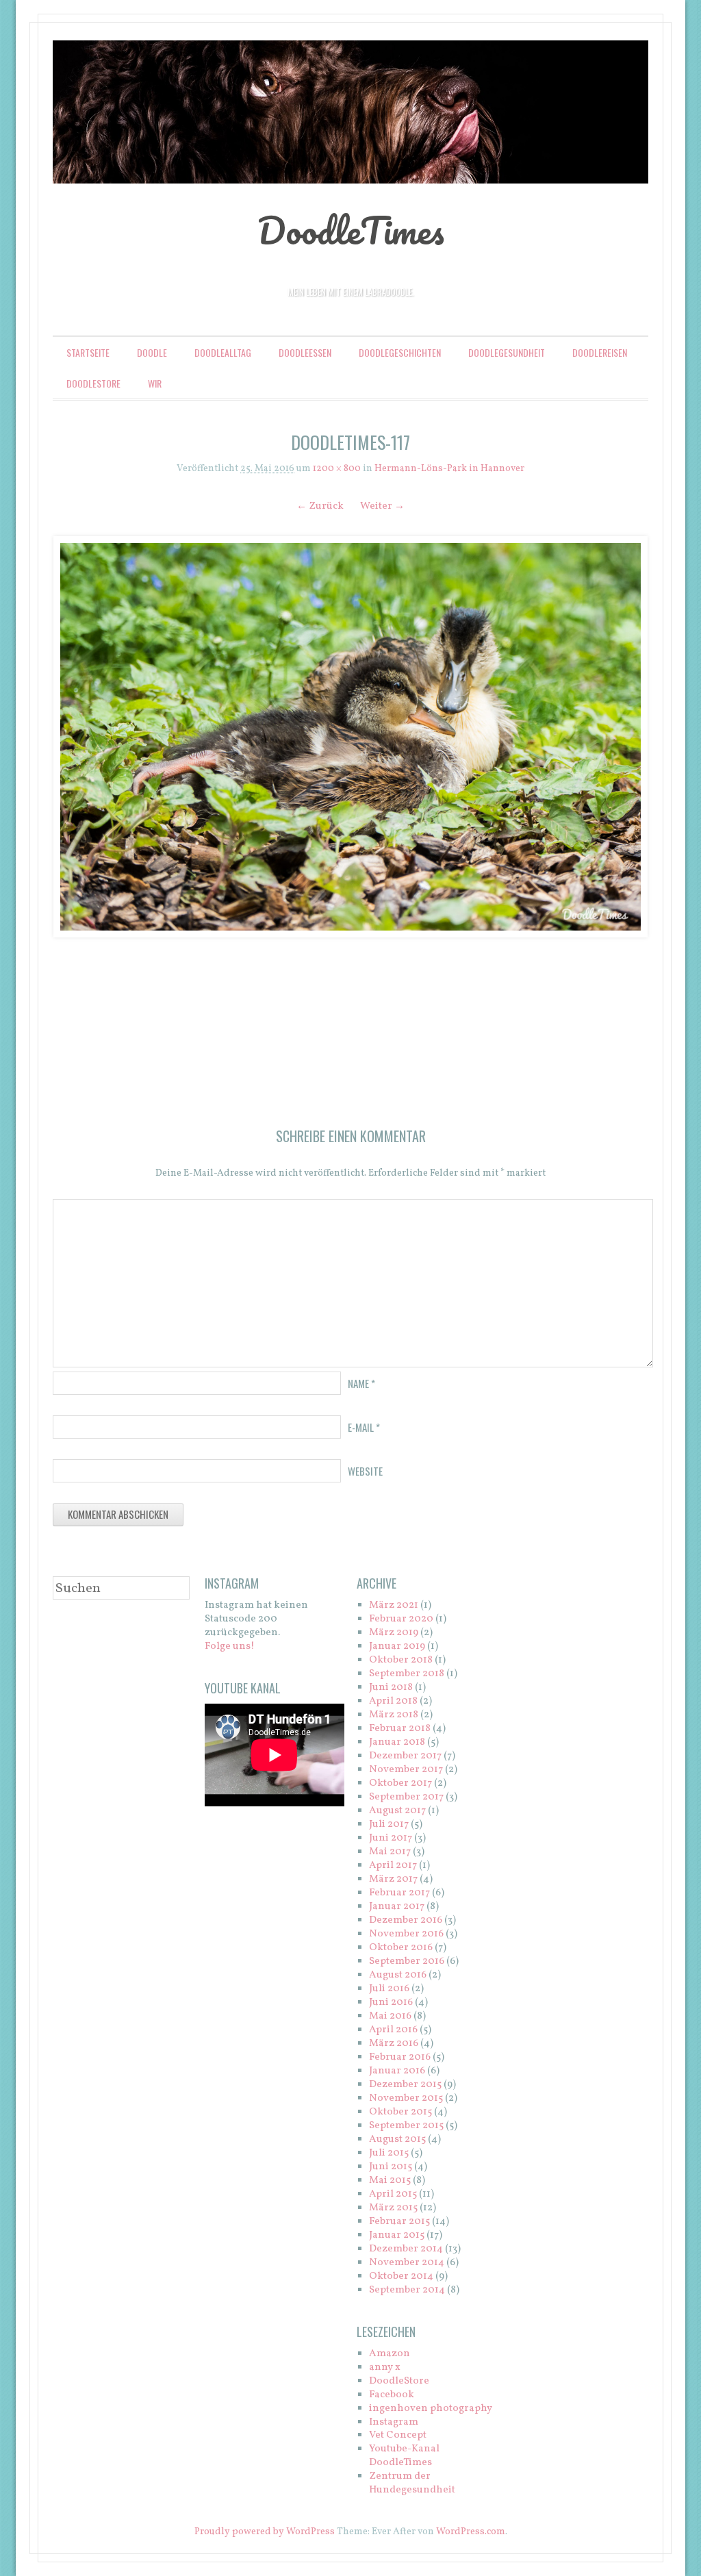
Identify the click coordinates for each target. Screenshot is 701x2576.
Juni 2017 (391, 1838)
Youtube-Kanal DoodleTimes (404, 2456)
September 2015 (406, 2126)
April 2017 (393, 1866)
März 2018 (394, 1715)
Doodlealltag (223, 352)
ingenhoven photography (431, 2409)
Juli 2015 (389, 2153)
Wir (155, 383)
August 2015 (397, 2139)
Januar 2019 (397, 1646)
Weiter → (382, 506)
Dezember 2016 (406, 1920)
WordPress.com (471, 2532)
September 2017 (406, 1797)
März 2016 (394, 2044)
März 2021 (394, 1605)
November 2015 (406, 2098)
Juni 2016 (391, 2003)
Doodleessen (305, 352)
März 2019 (394, 1633)
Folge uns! (230, 1646)
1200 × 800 (337, 469)
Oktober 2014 (401, 2276)
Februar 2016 (400, 2057)
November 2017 (406, 1770)
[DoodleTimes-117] (350, 737)
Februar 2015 (399, 2222)
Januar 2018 (397, 1742)
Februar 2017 (399, 1893)
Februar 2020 (401, 1619)
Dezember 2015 (405, 2085)
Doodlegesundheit (507, 352)
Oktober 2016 (401, 1948)
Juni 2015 (391, 2167)
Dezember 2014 (406, 2249)
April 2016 (393, 2030)
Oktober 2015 (400, 2112)
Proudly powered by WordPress (265, 2532)
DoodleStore (93, 383)
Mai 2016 (390, 2016)
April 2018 (393, 1701)
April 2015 (393, 2194)
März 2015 (393, 2208)
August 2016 (398, 1975)
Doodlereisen (600, 352)
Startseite (88, 352)
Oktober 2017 (400, 1783)
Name (361, 1383)
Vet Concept (398, 2435)
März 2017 (393, 1879)
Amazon (390, 2354)
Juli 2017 (389, 1824)
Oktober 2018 (401, 1660)
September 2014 (407, 2290)
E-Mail (364, 1427)
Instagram (394, 2422)
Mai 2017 (390, 1852)
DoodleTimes (351, 230)
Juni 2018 (391, 1688)
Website (365, 1471)
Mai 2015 (390, 2181)
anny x (385, 2367)
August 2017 (397, 1811)
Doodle (152, 352)
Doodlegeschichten (400, 352)
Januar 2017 (397, 1907)
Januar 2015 (397, 2235)
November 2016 (406, 1934)
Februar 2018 (400, 1729)
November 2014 (407, 2263)
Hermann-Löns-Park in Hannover (449, 469)
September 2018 (407, 1674)
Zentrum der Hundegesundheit (412, 2483)
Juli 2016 (389, 1989)
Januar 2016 (397, 2071)
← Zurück (320, 506)
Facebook (392, 2395)
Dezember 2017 (405, 1756)
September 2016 (407, 1961)
